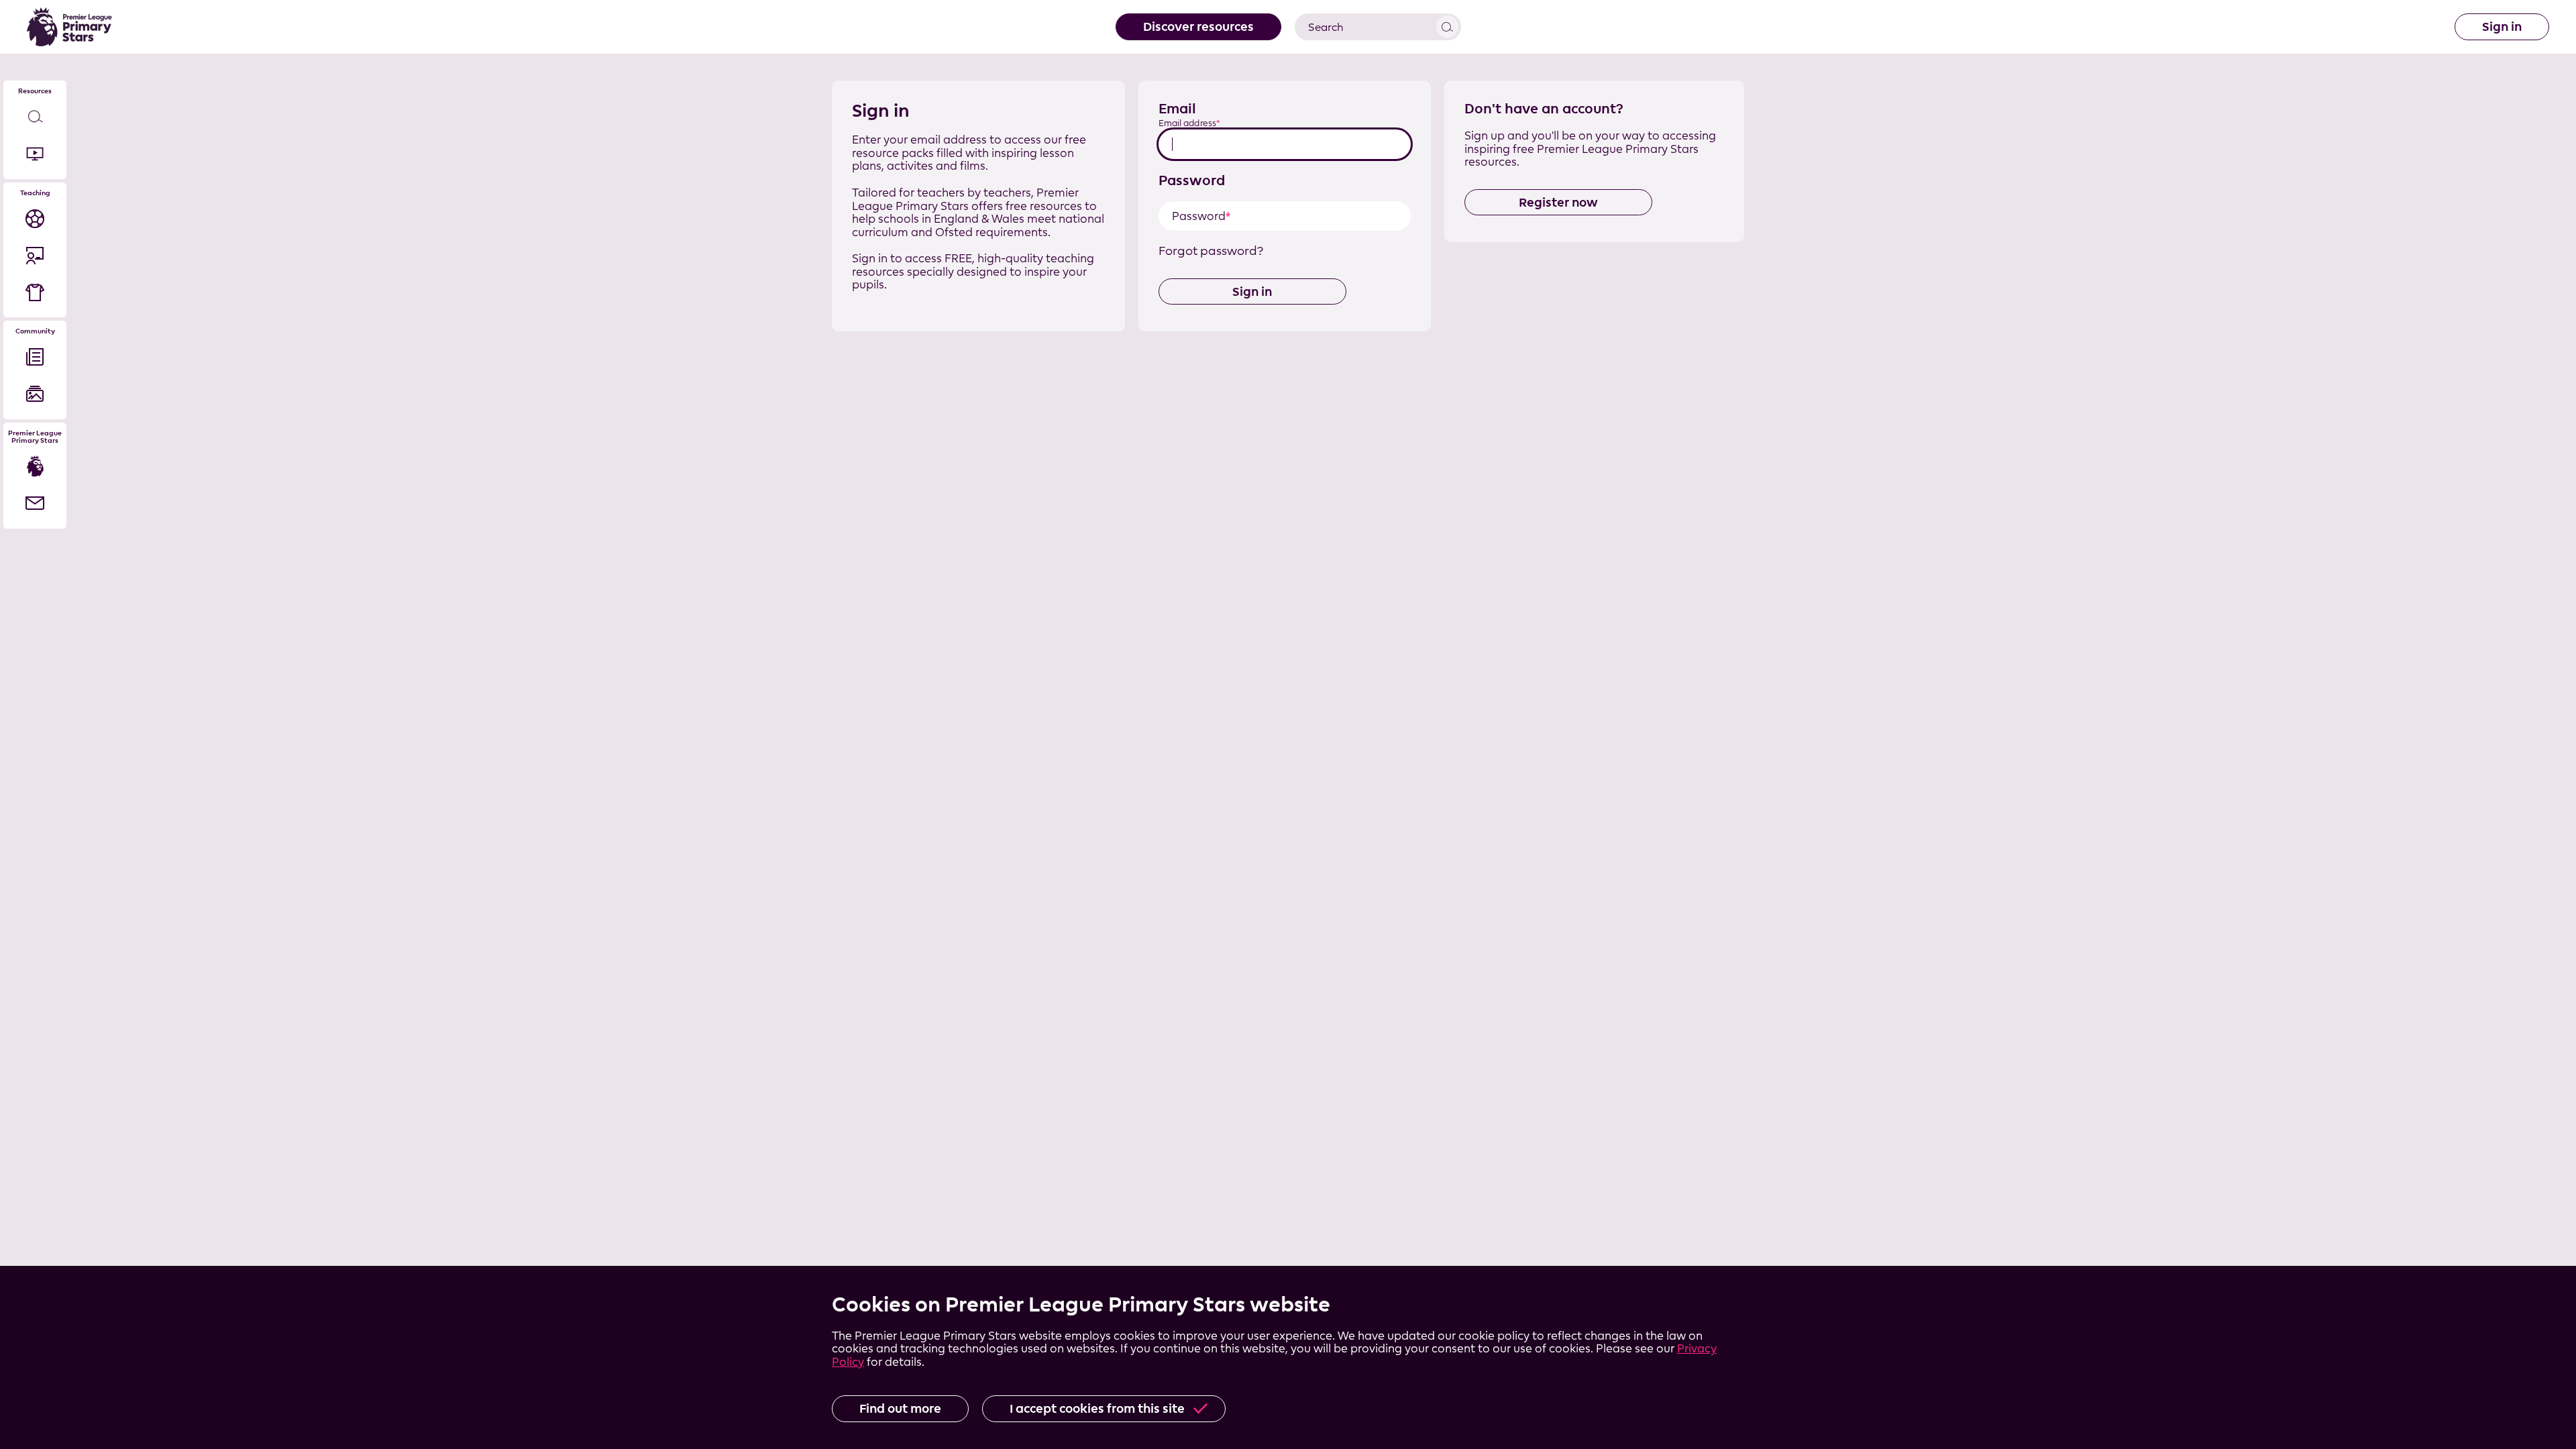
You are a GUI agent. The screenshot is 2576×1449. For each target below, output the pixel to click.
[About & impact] (35, 467)
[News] (35, 357)
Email (1177, 108)
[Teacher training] (35, 255)
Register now (1558, 202)
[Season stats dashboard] (35, 218)
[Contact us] (35, 503)
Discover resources (1198, 26)
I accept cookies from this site (1097, 1408)
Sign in (2502, 26)
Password (1192, 180)
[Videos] (35, 154)
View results (1447, 26)
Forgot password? (1211, 251)
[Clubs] (35, 292)
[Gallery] (35, 394)
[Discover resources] (35, 117)
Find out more (900, 1408)
